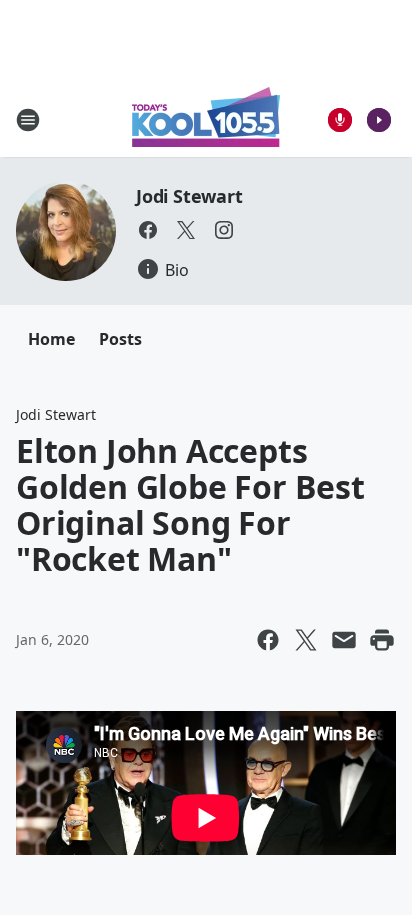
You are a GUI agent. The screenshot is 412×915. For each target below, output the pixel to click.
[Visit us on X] (186, 230)
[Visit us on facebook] (148, 230)
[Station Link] (206, 119)
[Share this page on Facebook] (268, 640)
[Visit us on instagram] (224, 230)
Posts (120, 339)
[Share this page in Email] (344, 640)
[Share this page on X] (306, 640)
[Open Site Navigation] (28, 120)
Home (51, 339)
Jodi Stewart (189, 196)
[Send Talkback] (340, 120)
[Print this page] (382, 640)
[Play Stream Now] (379, 120)
